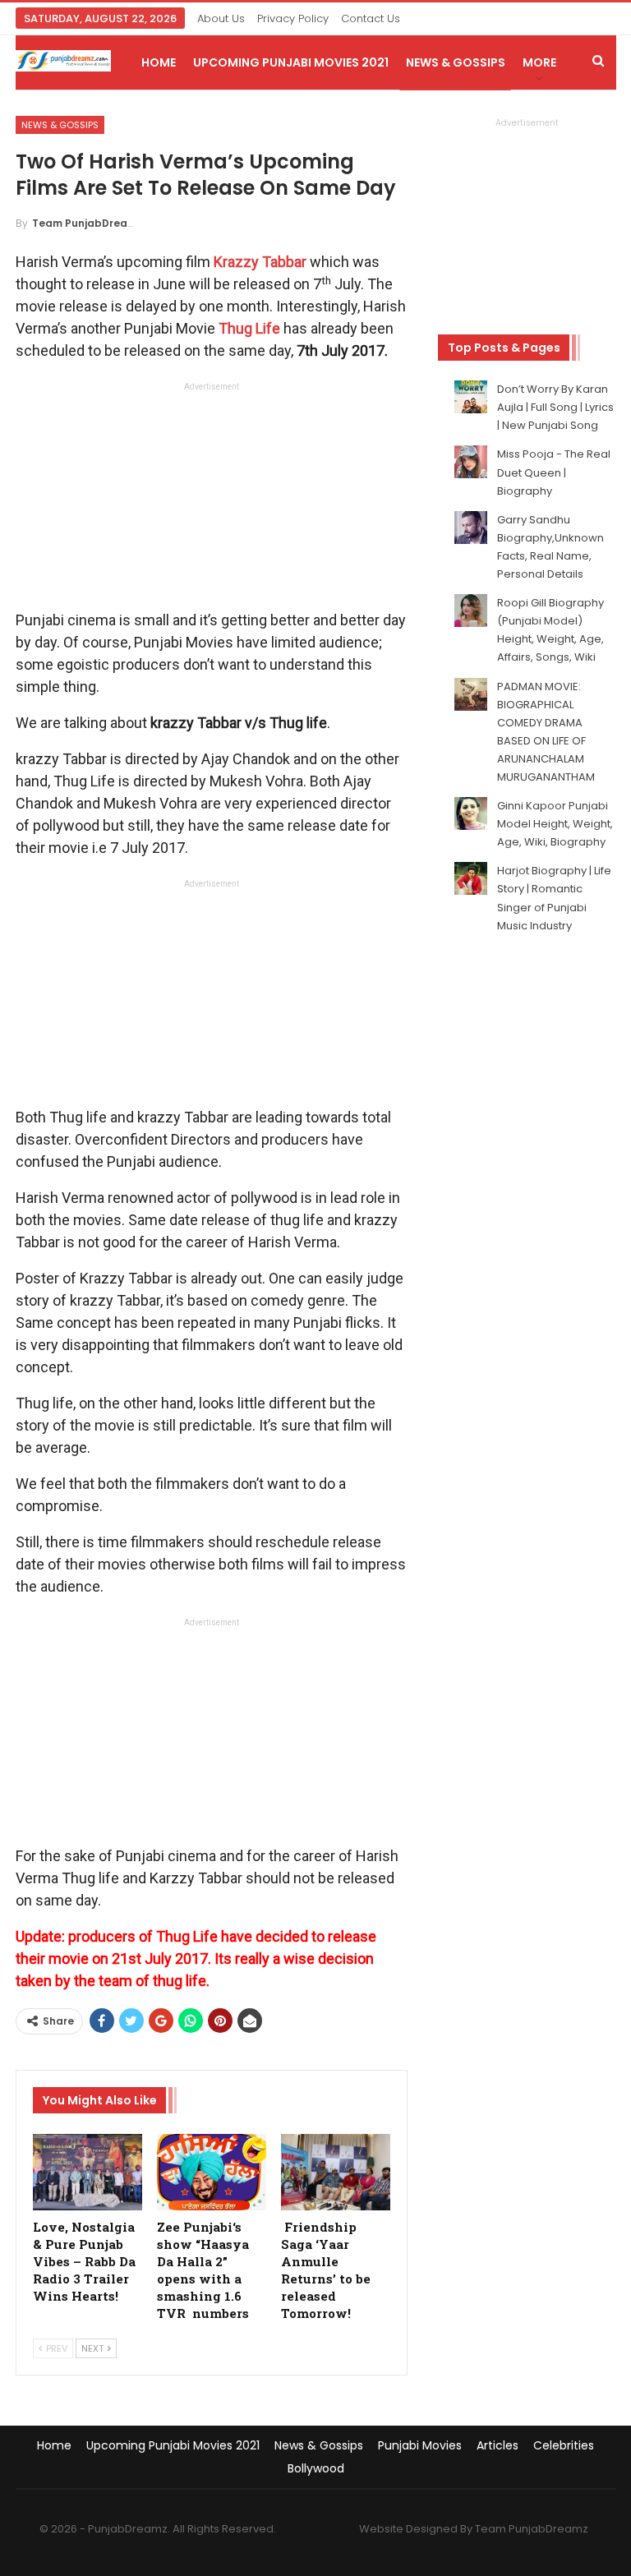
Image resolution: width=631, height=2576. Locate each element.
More (539, 62)
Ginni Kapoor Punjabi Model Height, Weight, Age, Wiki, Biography (555, 824)
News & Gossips (456, 62)
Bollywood (316, 2468)
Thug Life (249, 328)
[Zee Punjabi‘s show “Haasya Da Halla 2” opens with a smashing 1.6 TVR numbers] (212, 2172)
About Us (221, 18)
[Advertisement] (211, 500)
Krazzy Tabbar (260, 262)
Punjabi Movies (420, 2445)
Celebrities (564, 2445)
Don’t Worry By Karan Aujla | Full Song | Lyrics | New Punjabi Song (555, 407)
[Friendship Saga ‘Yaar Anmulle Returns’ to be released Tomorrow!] (336, 2172)
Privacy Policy (293, 18)
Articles (497, 2445)
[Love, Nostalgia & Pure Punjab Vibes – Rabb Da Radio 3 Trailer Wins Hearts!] (88, 2172)
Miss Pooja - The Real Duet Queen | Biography (554, 472)
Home (159, 62)
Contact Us (371, 18)
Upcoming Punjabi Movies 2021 (291, 62)
